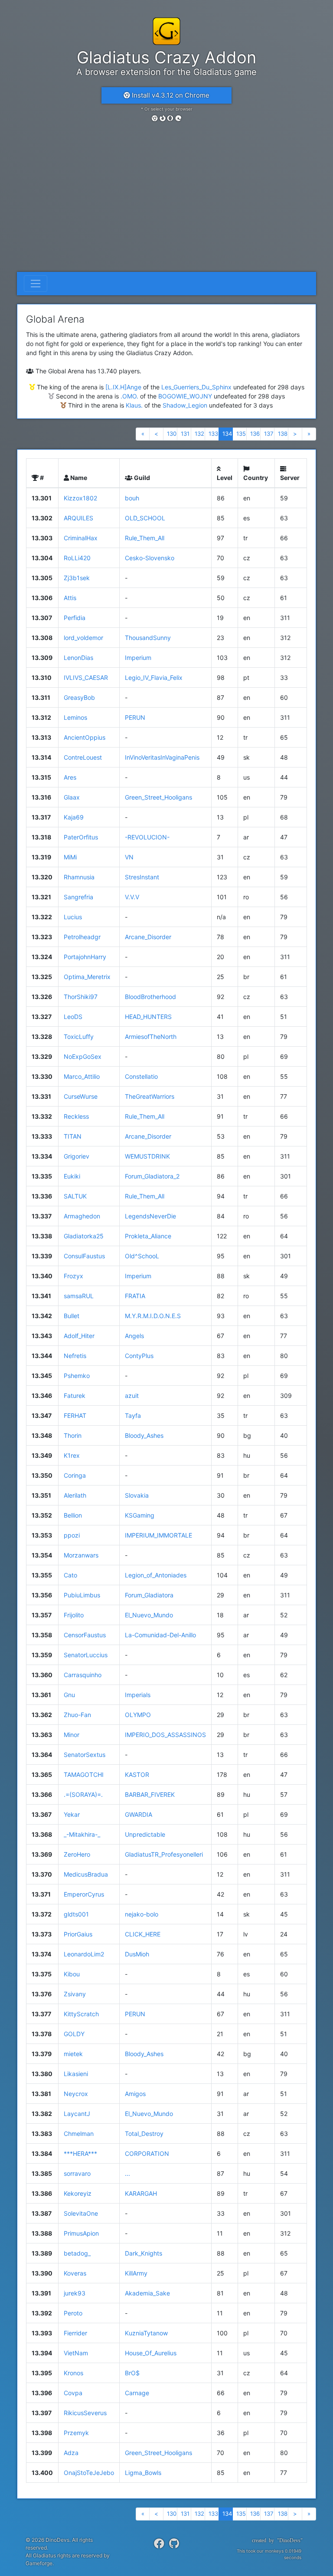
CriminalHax (81, 538)
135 (241, 434)
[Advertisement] (166, 207)
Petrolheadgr (82, 937)
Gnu (69, 1695)
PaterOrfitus (81, 837)
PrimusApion (81, 2233)
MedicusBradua (86, 1874)
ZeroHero (77, 1854)
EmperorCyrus (84, 1894)
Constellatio (141, 1076)
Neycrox (76, 2094)
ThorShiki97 (81, 997)
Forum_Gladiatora (149, 1595)
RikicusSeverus (85, 2413)
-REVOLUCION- (147, 837)
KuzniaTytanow (146, 2333)
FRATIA (135, 1296)
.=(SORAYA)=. (83, 1794)
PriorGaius (78, 1934)
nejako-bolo (142, 1914)
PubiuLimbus (82, 1595)
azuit (132, 1396)
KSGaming (140, 1515)
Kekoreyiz (78, 2193)
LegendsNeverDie (150, 1216)
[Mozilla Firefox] (163, 118)
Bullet (72, 1316)
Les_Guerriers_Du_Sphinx (196, 387)
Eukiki (72, 1176)
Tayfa (133, 1415)
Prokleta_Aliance (148, 1236)
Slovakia (137, 1495)
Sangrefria (78, 897)
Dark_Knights (144, 2253)
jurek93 (75, 2293)
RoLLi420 (77, 558)
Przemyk (76, 2433)
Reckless (76, 1116)
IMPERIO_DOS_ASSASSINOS (165, 1735)
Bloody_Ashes (144, 1435)
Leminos (75, 717)
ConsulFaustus (84, 1256)
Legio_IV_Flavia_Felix (154, 677)
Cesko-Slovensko (150, 558)
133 (213, 434)
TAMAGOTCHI (84, 1774)
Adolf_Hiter (79, 1336)
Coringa (75, 1475)
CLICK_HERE (143, 1934)
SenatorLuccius (86, 1655)
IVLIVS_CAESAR (86, 677)
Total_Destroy (144, 2134)
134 (227, 434)
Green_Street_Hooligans (158, 797)
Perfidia (75, 618)
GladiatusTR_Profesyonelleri (164, 1854)
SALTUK (75, 1196)
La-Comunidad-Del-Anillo (160, 1635)
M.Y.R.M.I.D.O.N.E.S (153, 1316)
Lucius (73, 917)
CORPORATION (147, 2153)
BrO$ (132, 2373)
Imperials (138, 1695)
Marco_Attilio (82, 1076)
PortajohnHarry (85, 957)
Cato (70, 1575)
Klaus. (134, 405)
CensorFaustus (85, 1635)
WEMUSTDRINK (147, 1156)
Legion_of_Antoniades (156, 1575)
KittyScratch (81, 2014)
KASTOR (137, 1774)
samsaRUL (79, 1296)
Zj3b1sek (77, 578)
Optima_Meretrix (87, 977)
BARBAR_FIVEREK (150, 1794)
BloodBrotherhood (150, 997)
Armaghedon (82, 1216)
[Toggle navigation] (36, 284)
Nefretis (75, 1356)
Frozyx (73, 1276)
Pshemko (77, 1376)
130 (172, 434)
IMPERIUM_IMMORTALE (158, 1535)
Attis (70, 598)
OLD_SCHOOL (145, 518)
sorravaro (77, 2173)
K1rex (72, 1455)
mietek (73, 2054)
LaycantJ (77, 2114)
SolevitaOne (81, 2213)
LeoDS (73, 1017)
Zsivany (75, 1994)
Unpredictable (145, 1834)
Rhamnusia (79, 877)
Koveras (75, 2273)
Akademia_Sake (147, 2293)
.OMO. (129, 396)
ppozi (72, 1535)
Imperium (138, 658)
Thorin (73, 1435)
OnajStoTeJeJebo (89, 2473)
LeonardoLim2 (84, 1954)
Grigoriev (77, 1156)
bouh (132, 498)
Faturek (75, 1396)
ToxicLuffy (79, 1037)
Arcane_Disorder (148, 937)
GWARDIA (139, 1814)
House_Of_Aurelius (151, 2353)
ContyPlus (139, 1356)
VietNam (76, 2353)
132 (199, 434)
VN (129, 857)
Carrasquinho (83, 1675)
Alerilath (75, 1495)
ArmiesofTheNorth (151, 1037)
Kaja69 (74, 817)
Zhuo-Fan (77, 1715)
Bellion (73, 1515)
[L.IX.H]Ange (123, 387)
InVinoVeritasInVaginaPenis (162, 757)
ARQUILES (78, 518)
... (127, 2173)
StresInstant (142, 877)
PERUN (135, 717)
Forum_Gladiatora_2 (152, 1176)
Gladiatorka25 (84, 1236)
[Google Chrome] (155, 118)
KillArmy (136, 2273)
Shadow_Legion (185, 405)
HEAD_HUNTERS (148, 1017)
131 (185, 434)
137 (269, 434)
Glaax (72, 797)
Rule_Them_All (145, 538)
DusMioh (137, 1954)
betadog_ (77, 2253)
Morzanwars (81, 1555)
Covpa (73, 2393)
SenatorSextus (85, 1755)
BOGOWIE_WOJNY (185, 396)
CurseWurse (81, 1096)
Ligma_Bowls (143, 2473)
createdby (274, 2540)
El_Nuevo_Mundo (149, 1615)
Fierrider (75, 2333)
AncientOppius (85, 737)
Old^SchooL (142, 1256)
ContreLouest (83, 757)
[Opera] (170, 118)
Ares (70, 777)
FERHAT (75, 1415)
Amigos (135, 2094)
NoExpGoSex (83, 1056)
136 (255, 434)
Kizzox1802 (80, 498)
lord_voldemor (83, 638)
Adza (71, 2453)
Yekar (72, 1814)
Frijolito (74, 1615)
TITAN (73, 1136)
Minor (72, 1735)
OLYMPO (138, 1715)
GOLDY (74, 2034)
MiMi (70, 857)
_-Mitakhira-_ (82, 1834)
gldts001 (76, 1914)
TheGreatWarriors (150, 1096)
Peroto (73, 2313)
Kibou (72, 1974)
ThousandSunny (148, 638)
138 (283, 434)
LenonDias (78, 658)
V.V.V (132, 897)
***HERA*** (80, 2153)
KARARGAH (141, 2193)
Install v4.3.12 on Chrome (170, 95)
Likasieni (76, 2074)
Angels (134, 1336)
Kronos (73, 2373)
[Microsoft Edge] (178, 118)
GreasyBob (79, 697)
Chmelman (79, 2134)
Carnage (137, 2393)
